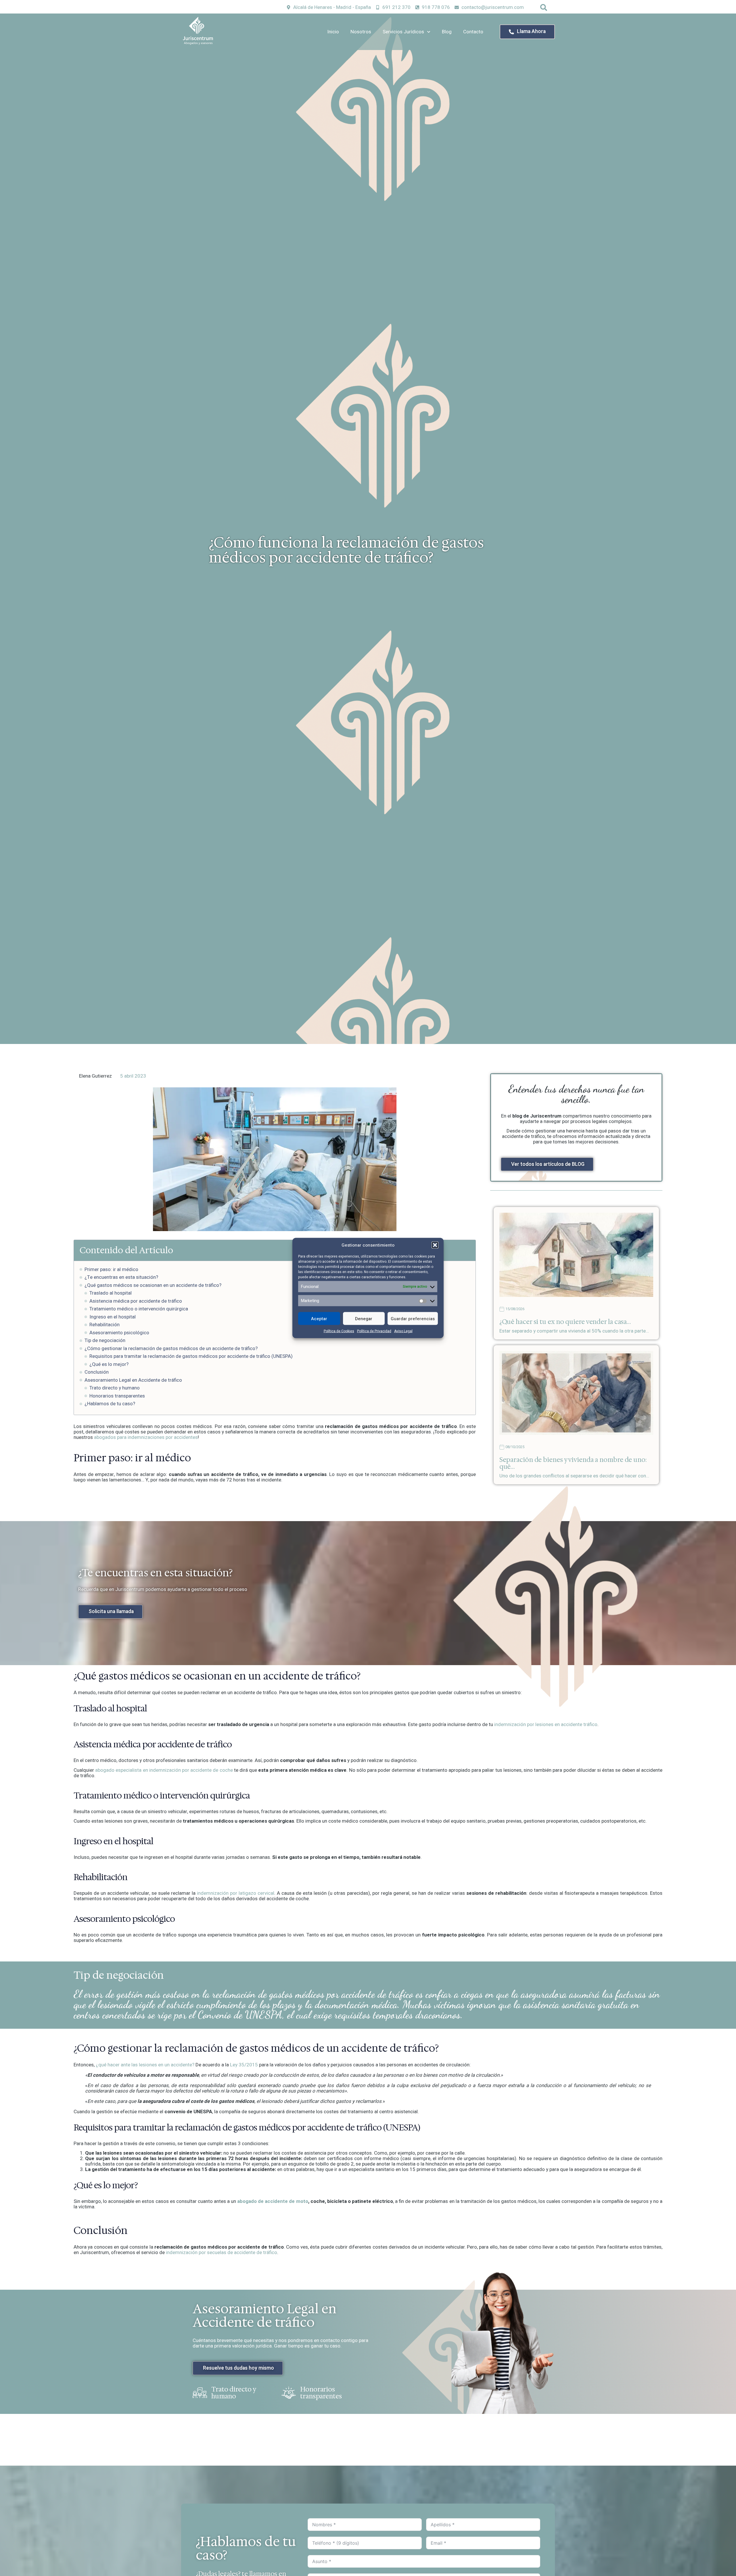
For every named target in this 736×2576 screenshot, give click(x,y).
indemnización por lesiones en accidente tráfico (546, 1724)
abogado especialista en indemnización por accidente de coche (164, 1770)
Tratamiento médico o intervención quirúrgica (139, 1309)
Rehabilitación (105, 1325)
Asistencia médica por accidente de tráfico (136, 1301)
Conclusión (97, 1372)
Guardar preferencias (413, 1318)
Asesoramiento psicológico (119, 1333)
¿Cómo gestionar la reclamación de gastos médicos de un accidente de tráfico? (171, 1349)
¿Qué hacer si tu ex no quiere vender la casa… (565, 1322)
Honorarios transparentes (117, 1396)
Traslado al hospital (111, 1293)
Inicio (333, 32)
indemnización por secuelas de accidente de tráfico (222, 2252)
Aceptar (319, 1318)
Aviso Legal (403, 1331)
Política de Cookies (339, 1331)
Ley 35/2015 (244, 2065)
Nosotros (361, 32)
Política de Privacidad (374, 1331)
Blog (447, 32)
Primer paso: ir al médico (111, 1269)
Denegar (364, 1318)
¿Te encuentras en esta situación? (121, 1277)
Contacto (473, 32)
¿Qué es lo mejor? (109, 1364)
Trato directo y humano (115, 1388)
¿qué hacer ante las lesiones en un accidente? (145, 2065)
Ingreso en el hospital (113, 1317)
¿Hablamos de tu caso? (110, 1404)
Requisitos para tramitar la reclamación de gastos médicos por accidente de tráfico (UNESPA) (191, 1356)
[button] (435, 1245)
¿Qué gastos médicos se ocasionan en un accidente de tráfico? (153, 1285)
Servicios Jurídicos (403, 32)
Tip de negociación (105, 1340)
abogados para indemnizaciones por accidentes (146, 1437)
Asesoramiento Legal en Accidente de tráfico (133, 1380)
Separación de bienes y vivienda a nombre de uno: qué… (573, 1463)
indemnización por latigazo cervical (236, 1893)
